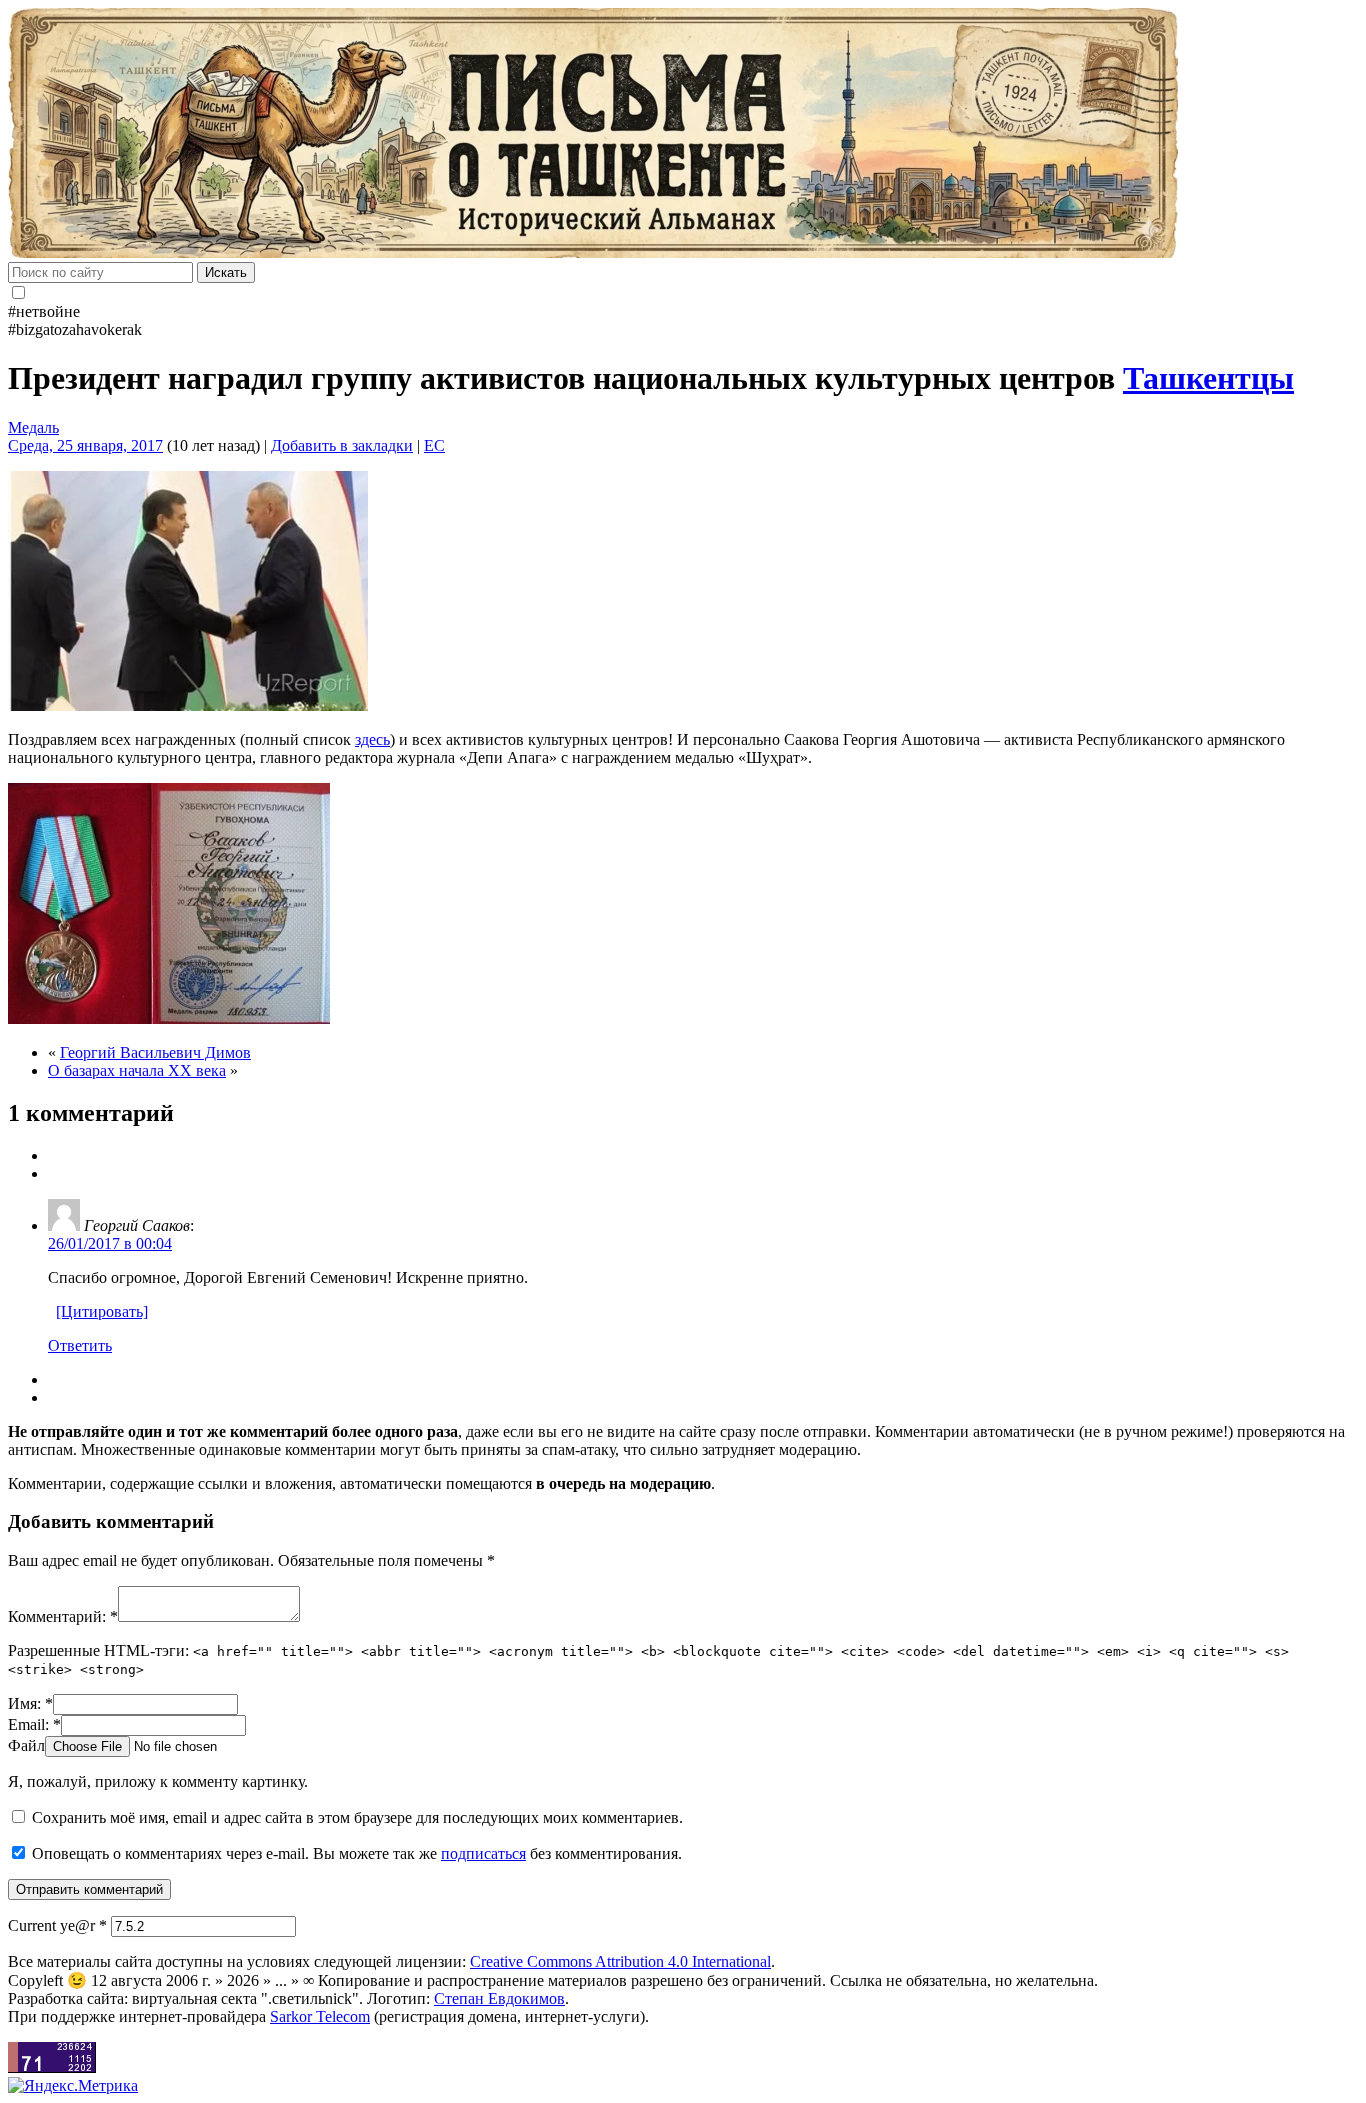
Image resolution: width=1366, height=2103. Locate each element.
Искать (226, 272)
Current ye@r (57, 1925)
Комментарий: (63, 1616)
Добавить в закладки (342, 445)
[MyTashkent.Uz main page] (683, 135)
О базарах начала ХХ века (137, 1070)
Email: (34, 1724)
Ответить (80, 1345)
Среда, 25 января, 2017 (85, 445)
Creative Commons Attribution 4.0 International (620, 1961)
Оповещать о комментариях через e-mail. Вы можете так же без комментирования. (355, 1853)
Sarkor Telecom (320, 2016)
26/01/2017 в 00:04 (110, 1243)
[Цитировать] (102, 1311)
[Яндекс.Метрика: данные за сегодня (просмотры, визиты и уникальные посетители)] (73, 2086)
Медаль (33, 427)
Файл (26, 1745)
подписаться (483, 1853)
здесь (372, 739)
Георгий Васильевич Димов (155, 1052)
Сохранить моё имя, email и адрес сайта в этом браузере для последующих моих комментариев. (357, 1817)
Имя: (30, 1703)
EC (434, 445)
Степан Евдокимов (499, 1998)
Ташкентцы (1208, 378)
